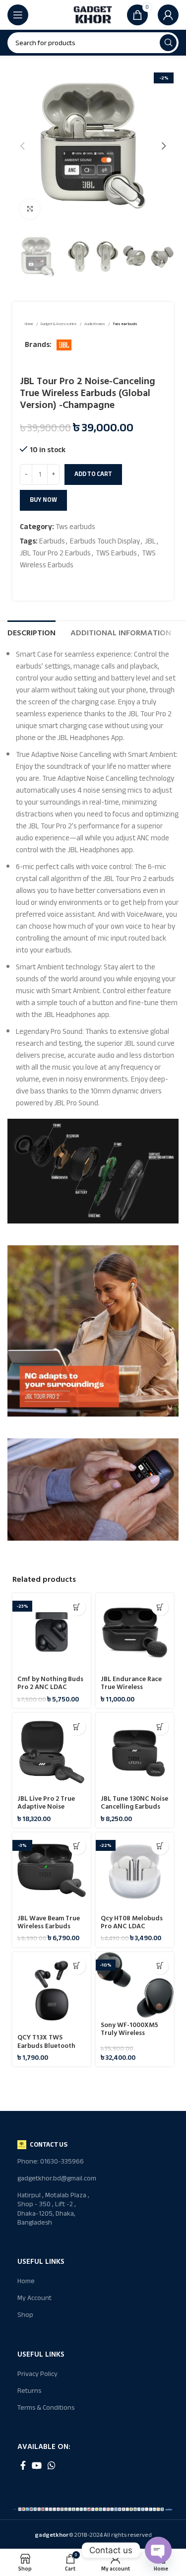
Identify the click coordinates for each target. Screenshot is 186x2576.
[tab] (31, 632)
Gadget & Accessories (59, 324)
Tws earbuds (125, 324)
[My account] (168, 15)
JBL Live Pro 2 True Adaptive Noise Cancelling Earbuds (47, 1807)
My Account (34, 2298)
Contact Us (49, 2144)
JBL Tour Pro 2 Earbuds (55, 553)
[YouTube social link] (37, 2465)
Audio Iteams (95, 324)
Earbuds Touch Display (105, 541)
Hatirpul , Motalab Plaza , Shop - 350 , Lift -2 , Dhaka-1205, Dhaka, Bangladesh (53, 2209)
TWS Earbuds (116, 553)
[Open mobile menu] (18, 15)
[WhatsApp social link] (52, 2465)
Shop (25, 2315)
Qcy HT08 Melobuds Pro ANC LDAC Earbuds (132, 1926)
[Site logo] (93, 14)
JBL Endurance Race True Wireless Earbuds (131, 1687)
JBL (150, 541)
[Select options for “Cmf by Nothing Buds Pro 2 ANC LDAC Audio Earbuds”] (77, 1607)
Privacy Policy (37, 2374)
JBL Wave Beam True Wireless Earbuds (49, 1922)
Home (29, 324)
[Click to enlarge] (30, 209)
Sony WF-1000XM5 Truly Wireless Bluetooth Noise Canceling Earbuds (129, 2037)
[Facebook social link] (23, 2465)
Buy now (43, 500)
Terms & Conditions (46, 2407)
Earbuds (52, 541)
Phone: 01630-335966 (51, 2161)
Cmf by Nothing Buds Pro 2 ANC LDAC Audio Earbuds (50, 1687)
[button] (160, 1607)
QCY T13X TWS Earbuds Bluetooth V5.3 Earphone (46, 2045)
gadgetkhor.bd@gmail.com (55, 2178)
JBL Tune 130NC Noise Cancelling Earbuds (134, 1803)
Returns (29, 2391)
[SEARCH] (168, 43)
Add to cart (93, 474)
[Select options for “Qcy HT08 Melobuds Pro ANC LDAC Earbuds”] (160, 1846)
